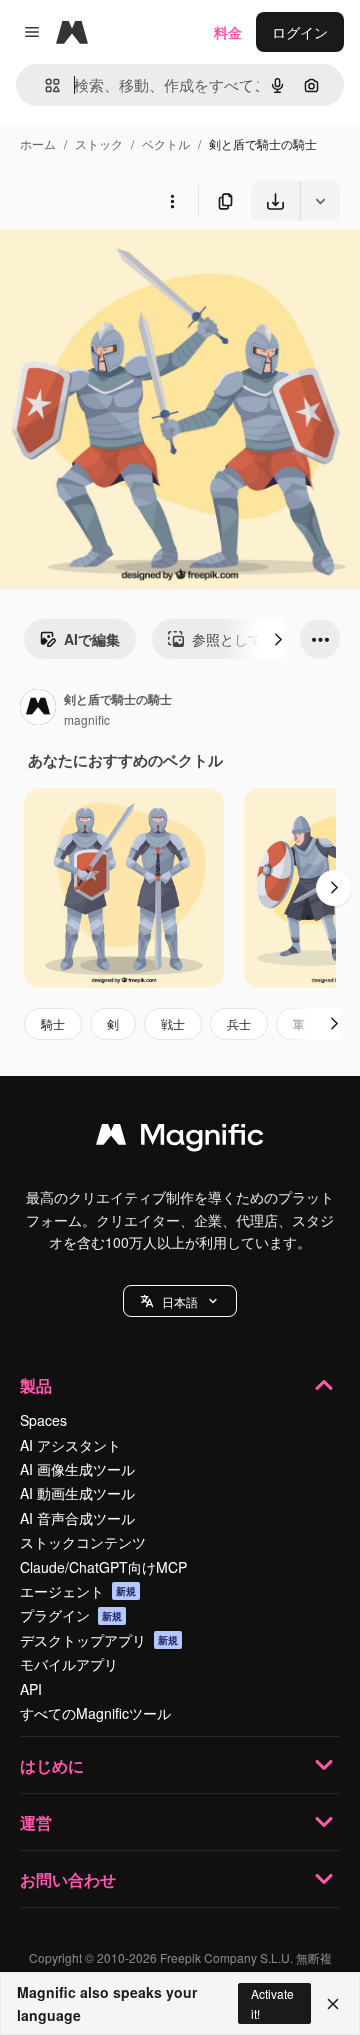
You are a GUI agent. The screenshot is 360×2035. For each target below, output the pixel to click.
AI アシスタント (70, 1445)
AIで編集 (92, 639)
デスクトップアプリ (99, 1640)
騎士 (53, 1023)
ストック (99, 143)
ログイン (300, 32)
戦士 (173, 1023)
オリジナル (137, 267)
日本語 (180, 1301)
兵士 (239, 1023)
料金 (228, 32)
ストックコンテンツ (83, 1542)
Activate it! (272, 2003)
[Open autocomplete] (44, 85)
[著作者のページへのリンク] (38, 709)
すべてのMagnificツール (95, 1713)
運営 (36, 1822)
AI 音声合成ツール (77, 1518)
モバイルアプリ (69, 1664)
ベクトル (166, 143)
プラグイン (71, 1615)
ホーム (38, 143)
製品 (36, 1385)
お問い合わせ (68, 1879)
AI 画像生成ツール (77, 1469)
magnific (87, 719)
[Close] (333, 2004)
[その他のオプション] (172, 201)
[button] (180, 1301)
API (31, 1689)
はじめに (52, 1765)
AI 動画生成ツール (77, 1493)
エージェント (78, 1591)
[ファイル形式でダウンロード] (320, 201)
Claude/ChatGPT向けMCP (103, 1567)
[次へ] (278, 639)
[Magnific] (180, 1139)
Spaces (43, 1420)
